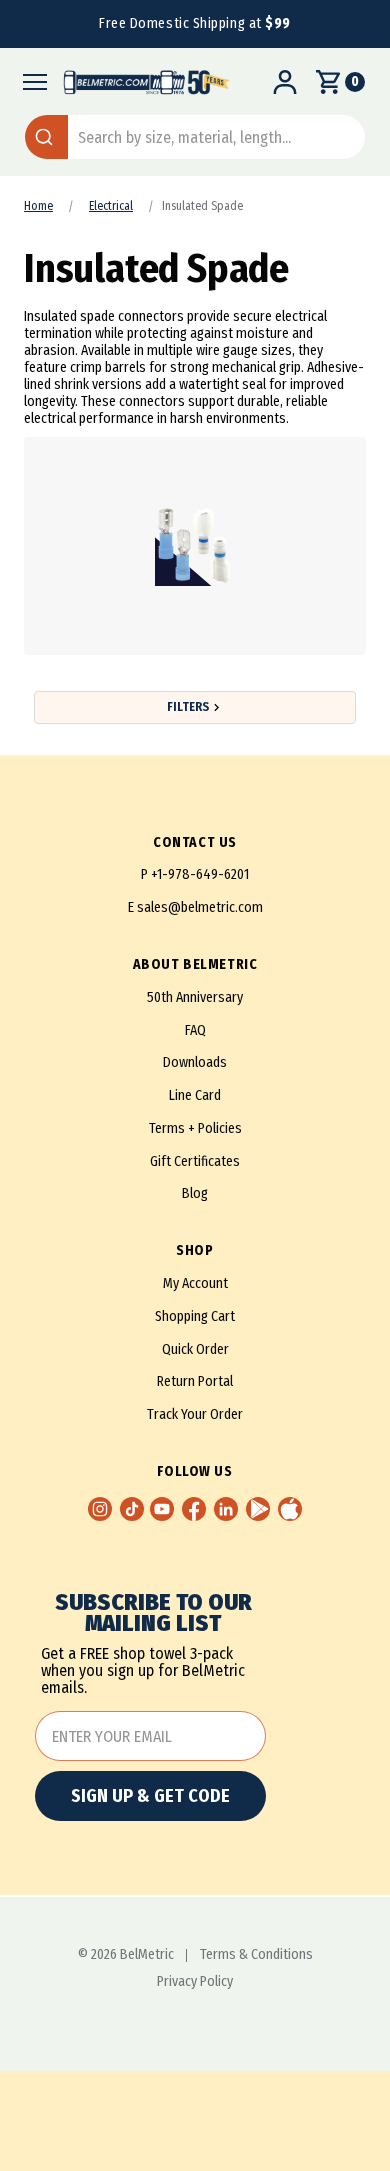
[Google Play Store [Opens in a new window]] (258, 1509)
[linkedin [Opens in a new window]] (226, 1509)
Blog (195, 1193)
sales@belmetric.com (200, 907)
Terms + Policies (195, 1128)
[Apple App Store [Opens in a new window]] (290, 1509)
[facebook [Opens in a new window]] (194, 1509)
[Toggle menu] (29, 81)
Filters (188, 707)
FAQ (195, 1030)
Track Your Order (195, 1414)
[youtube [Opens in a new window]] (162, 1509)
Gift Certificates (195, 1161)
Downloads (195, 1062)
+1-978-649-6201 (200, 874)
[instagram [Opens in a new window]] (100, 1509)
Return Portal (195, 1381)
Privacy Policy (195, 1982)
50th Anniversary (195, 997)
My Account (195, 1283)
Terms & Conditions (256, 1955)
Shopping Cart (195, 1316)
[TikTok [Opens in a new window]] (132, 1509)
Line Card (195, 1095)
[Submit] (46, 137)
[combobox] (195, 137)
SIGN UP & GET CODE (150, 1796)
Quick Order (195, 1349)
